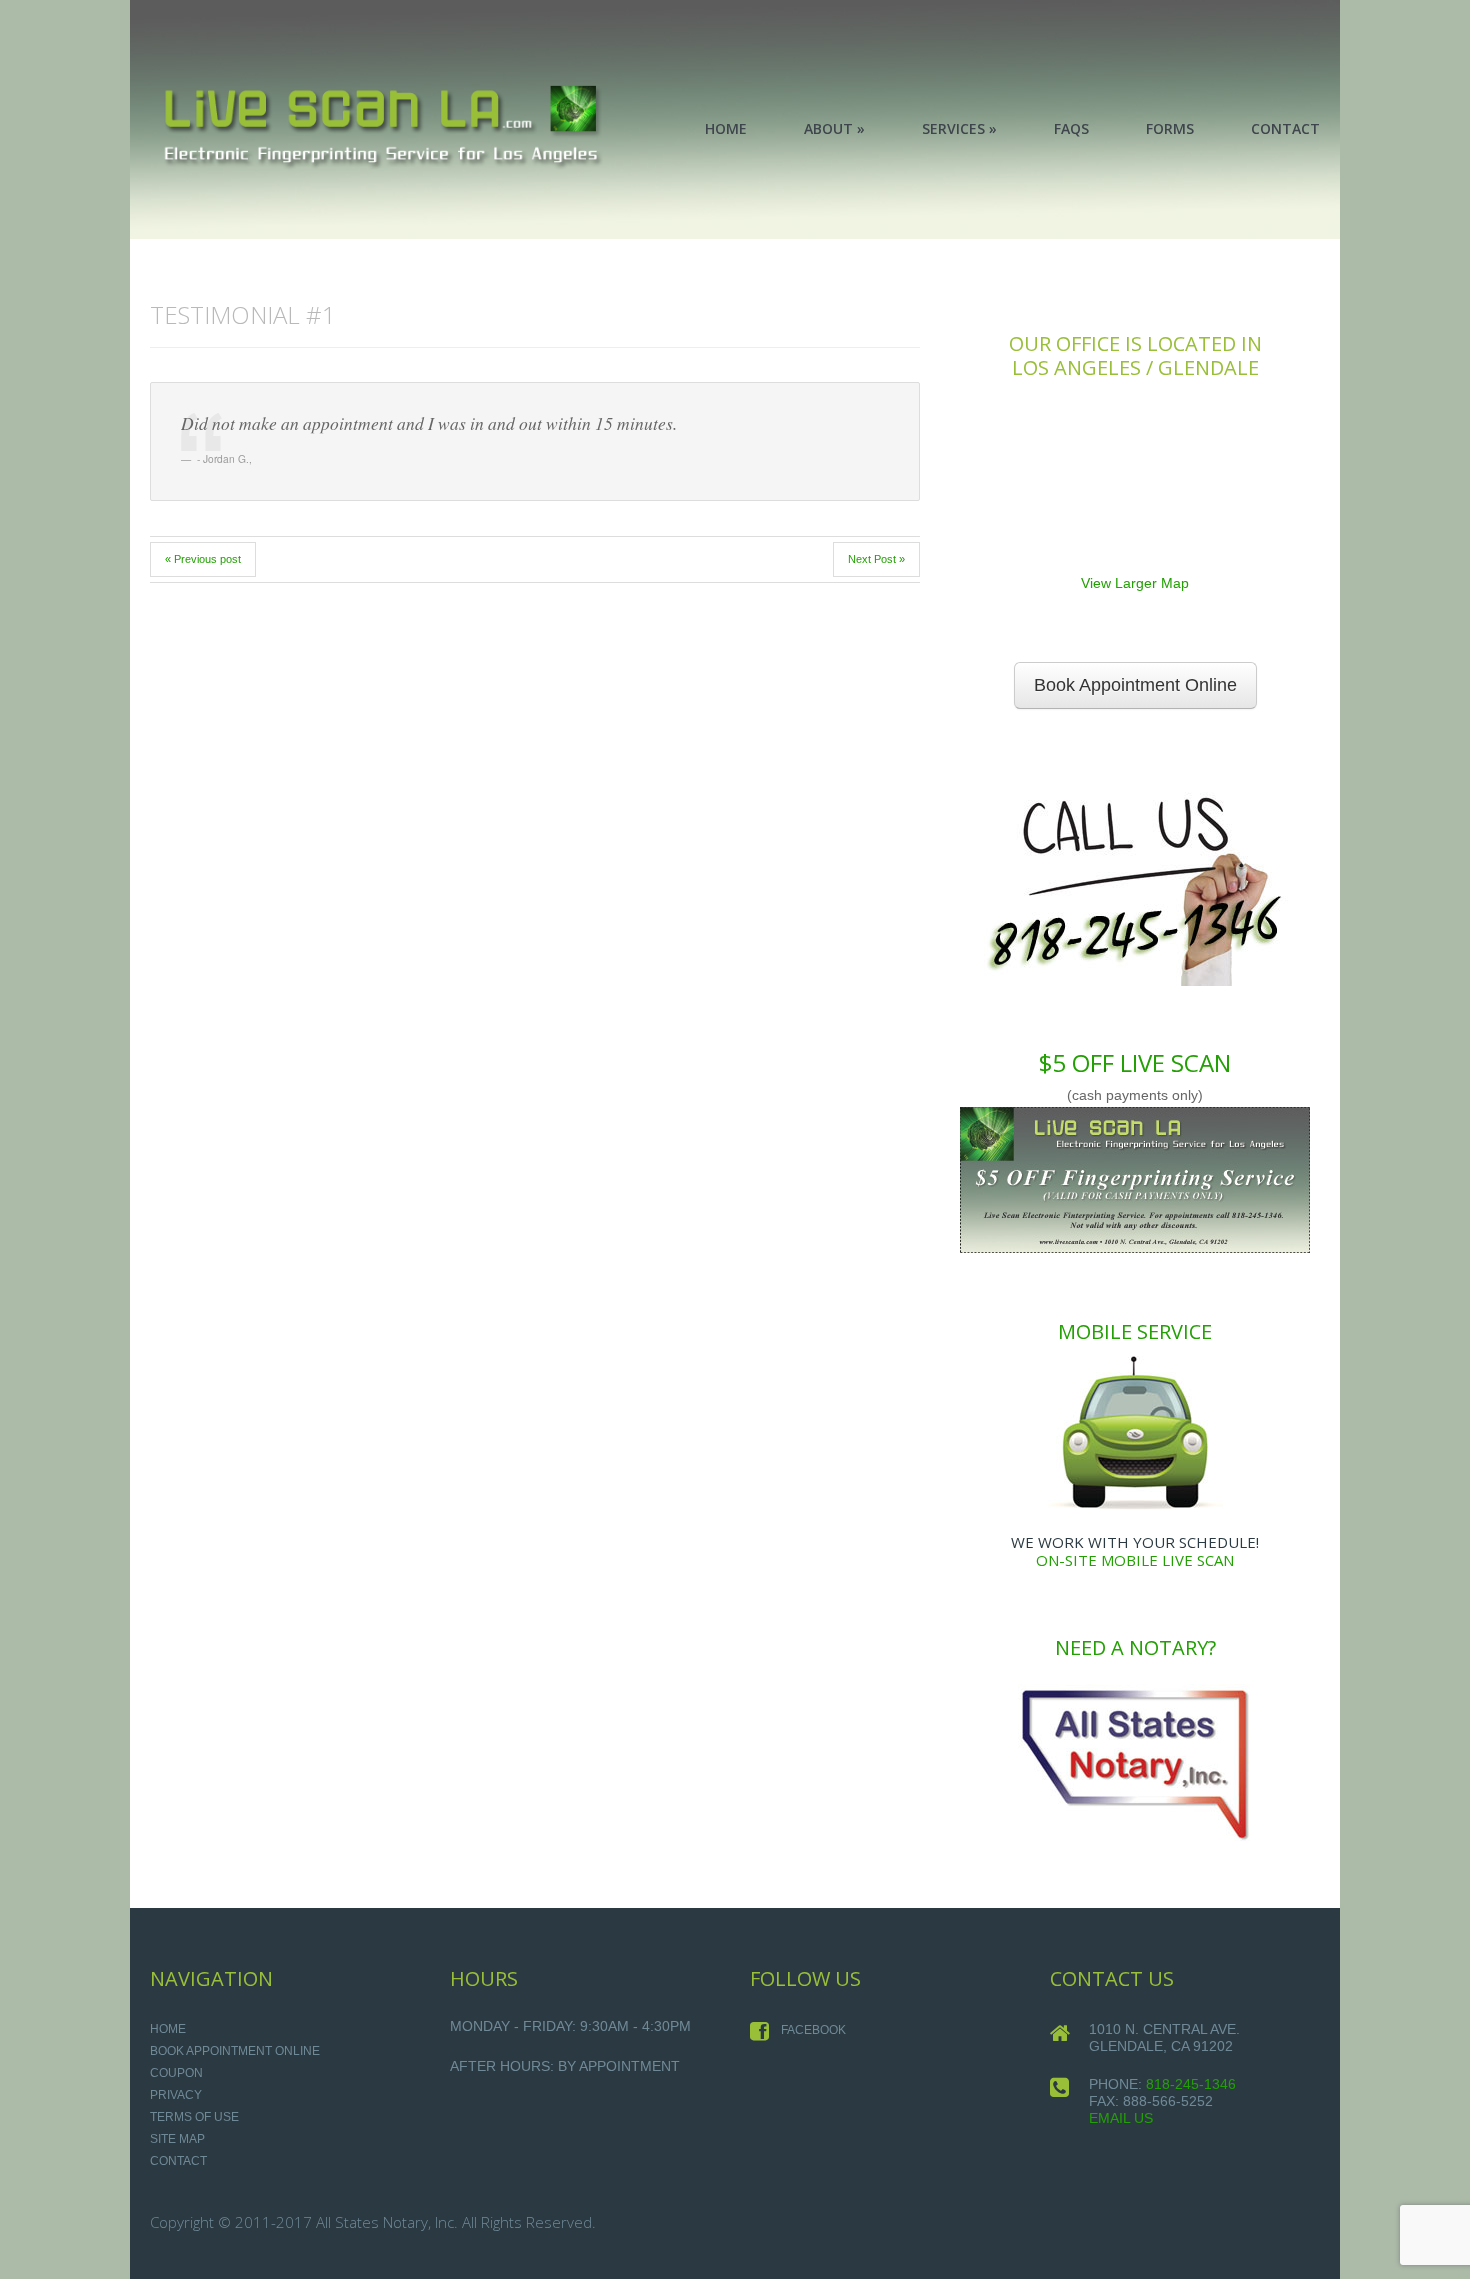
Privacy (176, 2095)
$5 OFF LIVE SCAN (1135, 1062)
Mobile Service (1135, 1331)
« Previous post (203, 559)
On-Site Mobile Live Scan (1135, 1560)
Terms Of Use (194, 2117)
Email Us (1121, 2118)
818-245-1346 (1191, 2084)
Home (168, 2029)
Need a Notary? (1135, 1647)
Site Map (177, 2139)
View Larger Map (1135, 583)
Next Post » (876, 559)
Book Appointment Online (1135, 685)
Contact (178, 2161)
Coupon (176, 2073)
